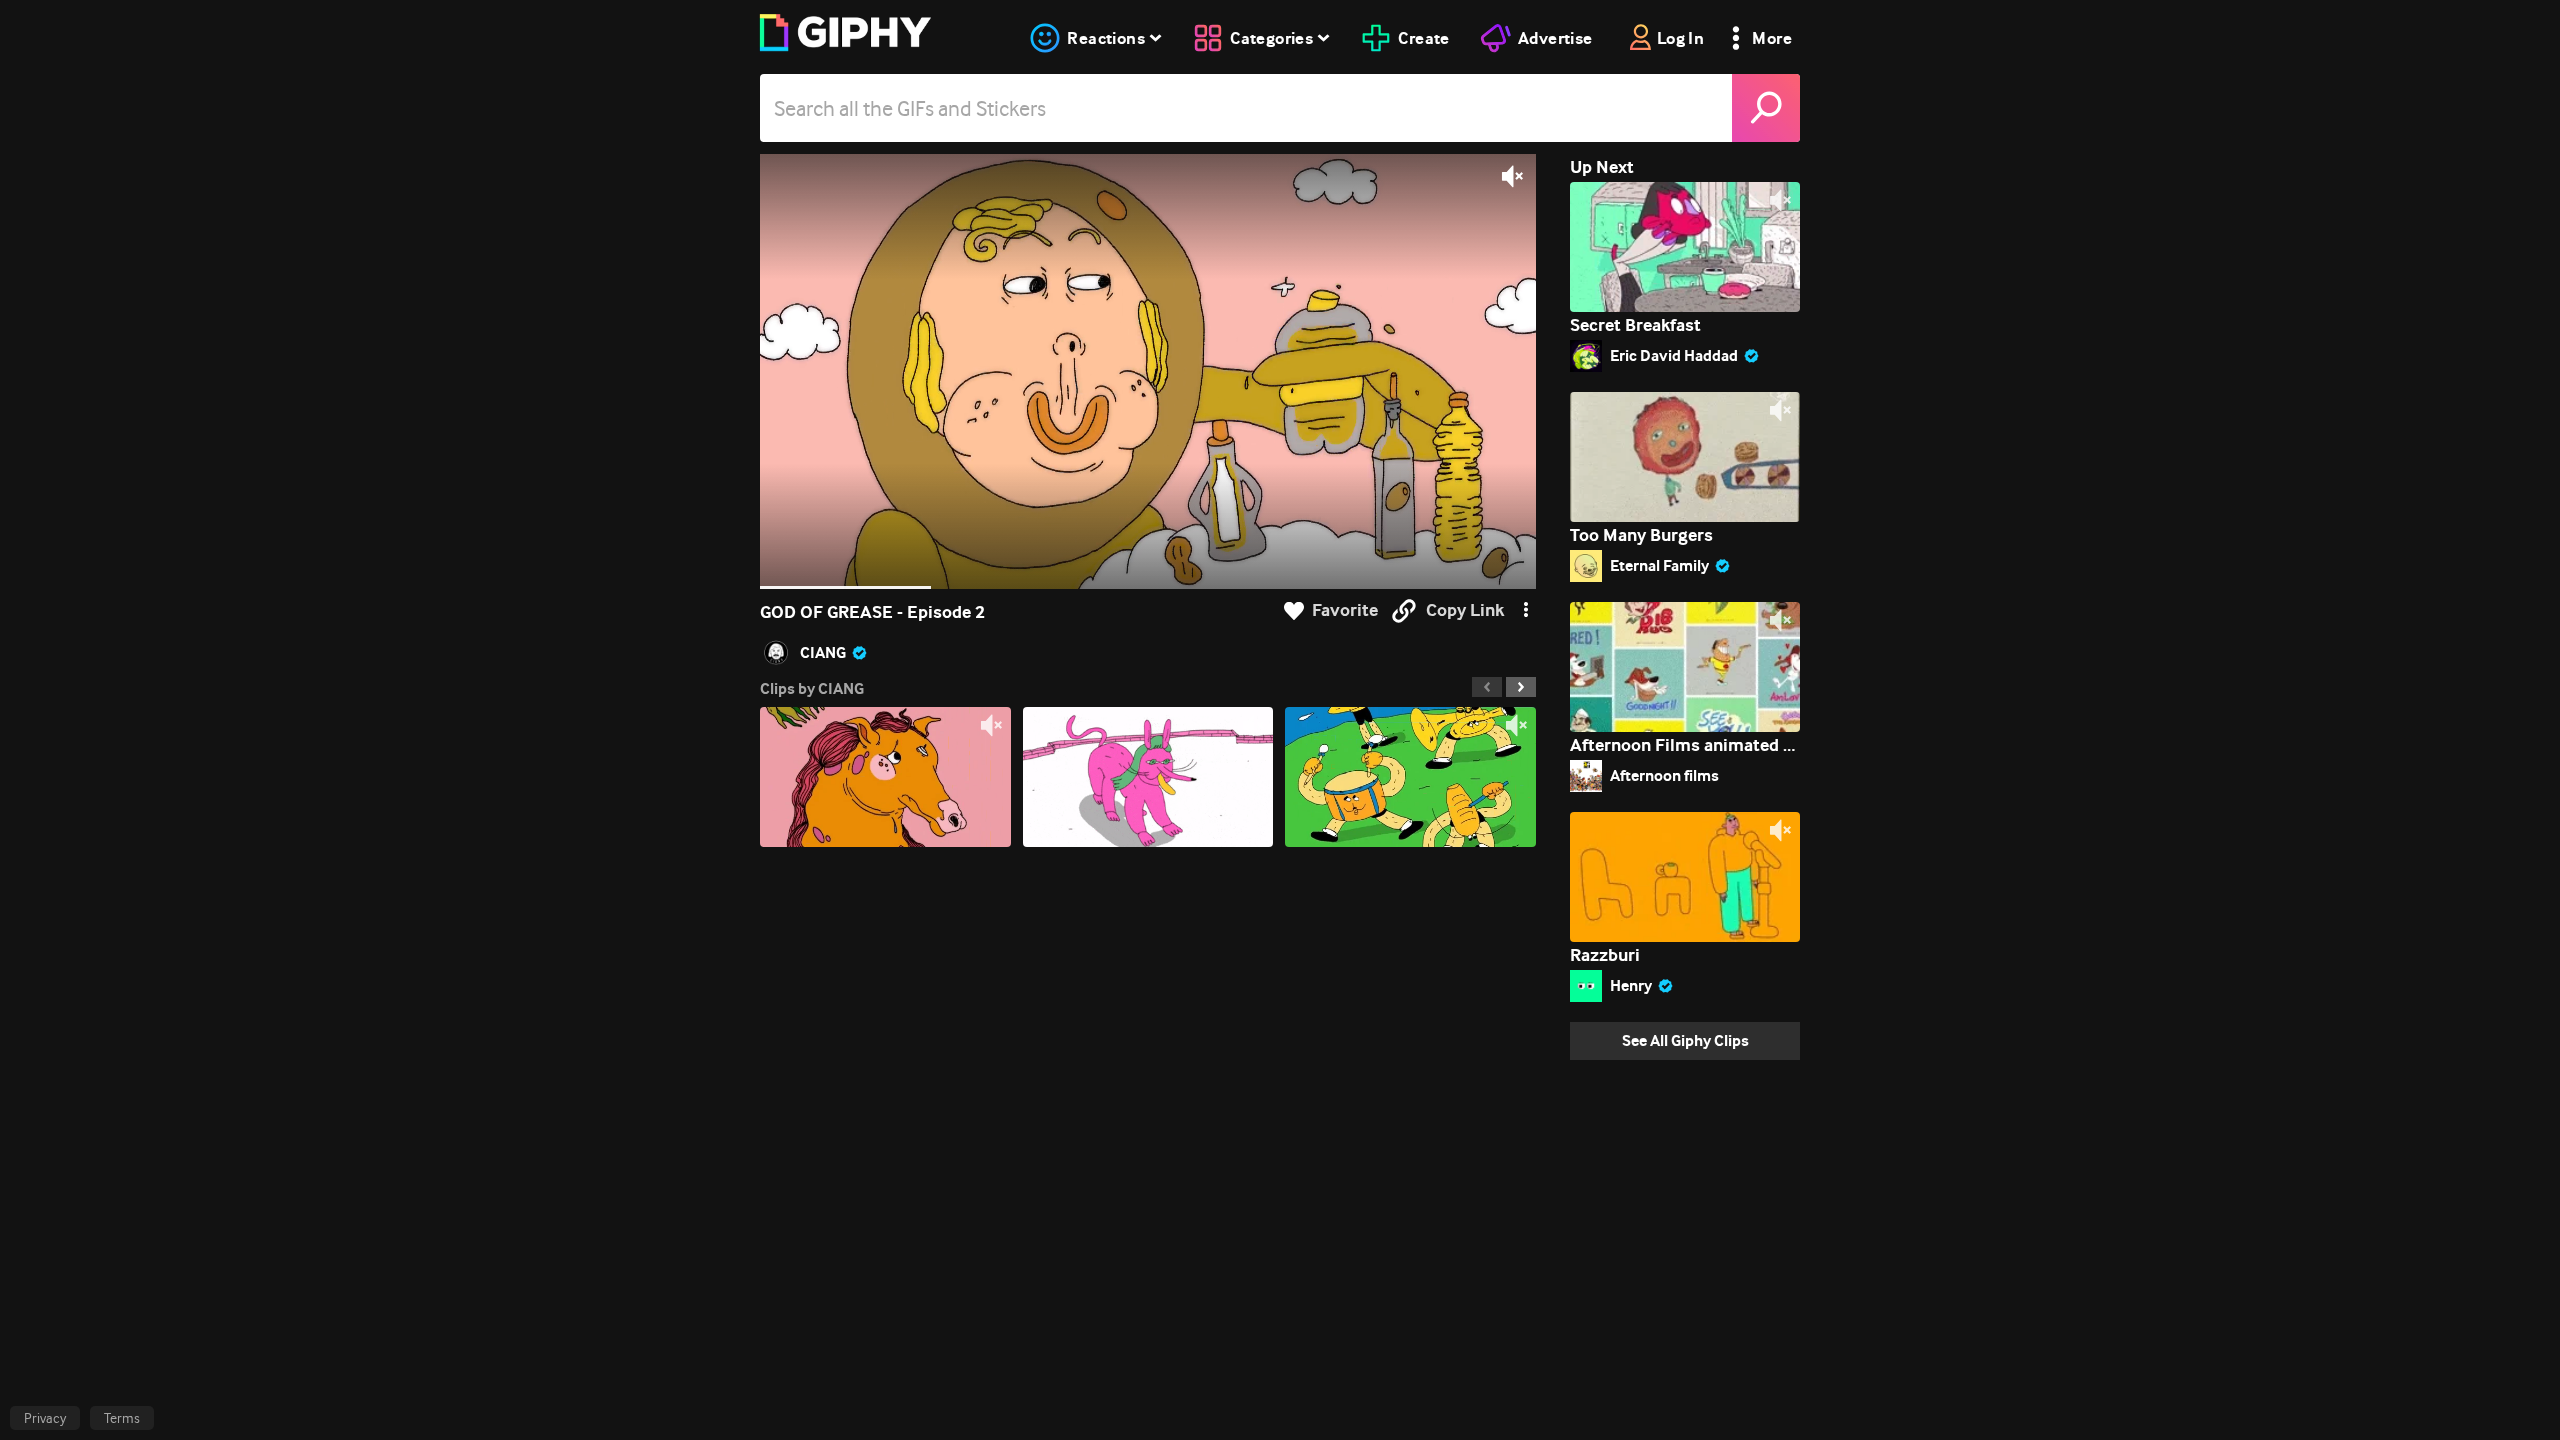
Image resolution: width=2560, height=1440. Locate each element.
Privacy (45, 1418)
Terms (122, 1418)
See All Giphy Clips (1685, 1040)
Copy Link (1465, 610)
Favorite (1345, 610)
